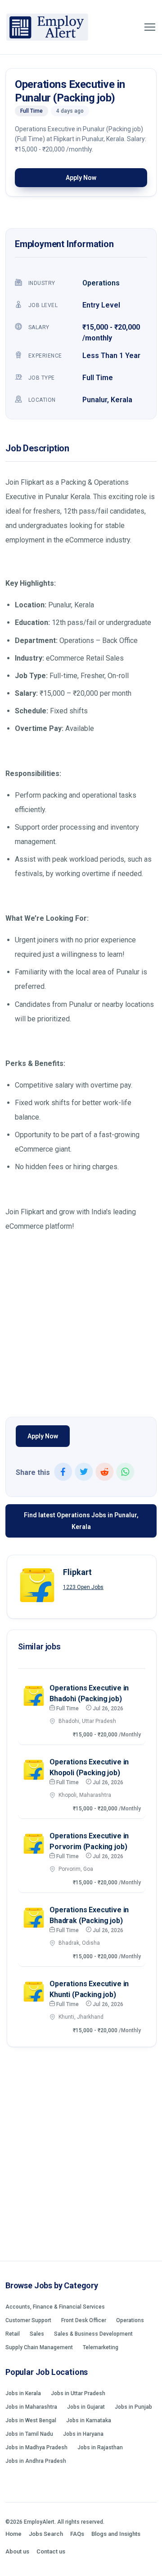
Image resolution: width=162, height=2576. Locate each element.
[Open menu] (150, 27)
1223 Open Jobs (83, 1587)
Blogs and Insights (116, 2534)
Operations (101, 283)
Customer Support (28, 2320)
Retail (13, 2334)
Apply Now (81, 178)
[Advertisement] (81, 1322)
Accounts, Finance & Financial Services (55, 2307)
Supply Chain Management (39, 2347)
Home (13, 2534)
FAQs (77, 2534)
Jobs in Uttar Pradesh (78, 2393)
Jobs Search (46, 2534)
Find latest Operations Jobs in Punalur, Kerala (81, 1521)
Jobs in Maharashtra (31, 2407)
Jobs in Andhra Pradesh (36, 2461)
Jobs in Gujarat (86, 2407)
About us (17, 2551)
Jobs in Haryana (83, 2434)
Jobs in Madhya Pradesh (36, 2447)
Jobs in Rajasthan (100, 2447)
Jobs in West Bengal (31, 2420)
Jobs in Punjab (133, 2407)
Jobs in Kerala (23, 2393)
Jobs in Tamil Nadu (29, 2434)
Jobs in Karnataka (89, 2420)
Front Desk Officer (84, 2320)
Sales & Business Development (93, 2334)
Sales (37, 2334)
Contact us (51, 2551)
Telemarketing (101, 2347)
